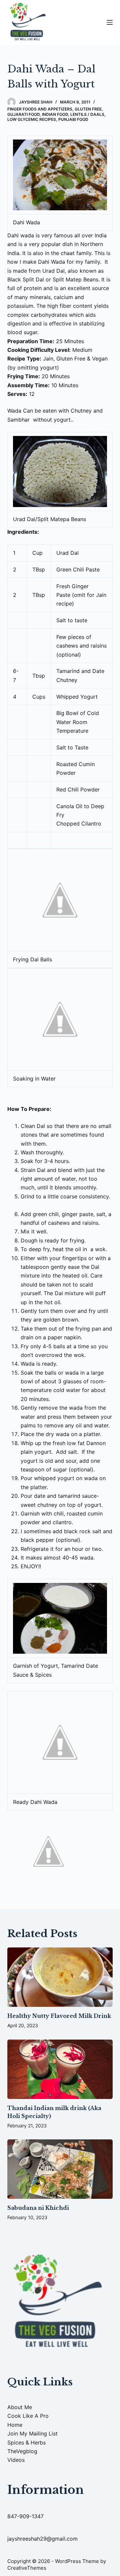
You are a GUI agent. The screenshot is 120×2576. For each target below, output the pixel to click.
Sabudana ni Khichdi (38, 2208)
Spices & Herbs (26, 2442)
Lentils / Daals (87, 114)
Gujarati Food (23, 114)
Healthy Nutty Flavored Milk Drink (59, 2016)
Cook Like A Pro (28, 2416)
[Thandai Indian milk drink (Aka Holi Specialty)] (60, 2069)
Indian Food (55, 114)
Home (15, 2425)
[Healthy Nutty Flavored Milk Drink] (60, 1977)
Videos (16, 2460)
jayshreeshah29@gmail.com (42, 2539)
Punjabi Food (73, 119)
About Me (20, 2407)
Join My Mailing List (32, 2433)
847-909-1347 (25, 2516)
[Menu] (110, 22)
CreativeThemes (27, 2568)
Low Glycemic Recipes (32, 119)
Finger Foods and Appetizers (40, 109)
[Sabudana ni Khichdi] (60, 2169)
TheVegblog (22, 2451)
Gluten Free (88, 109)
